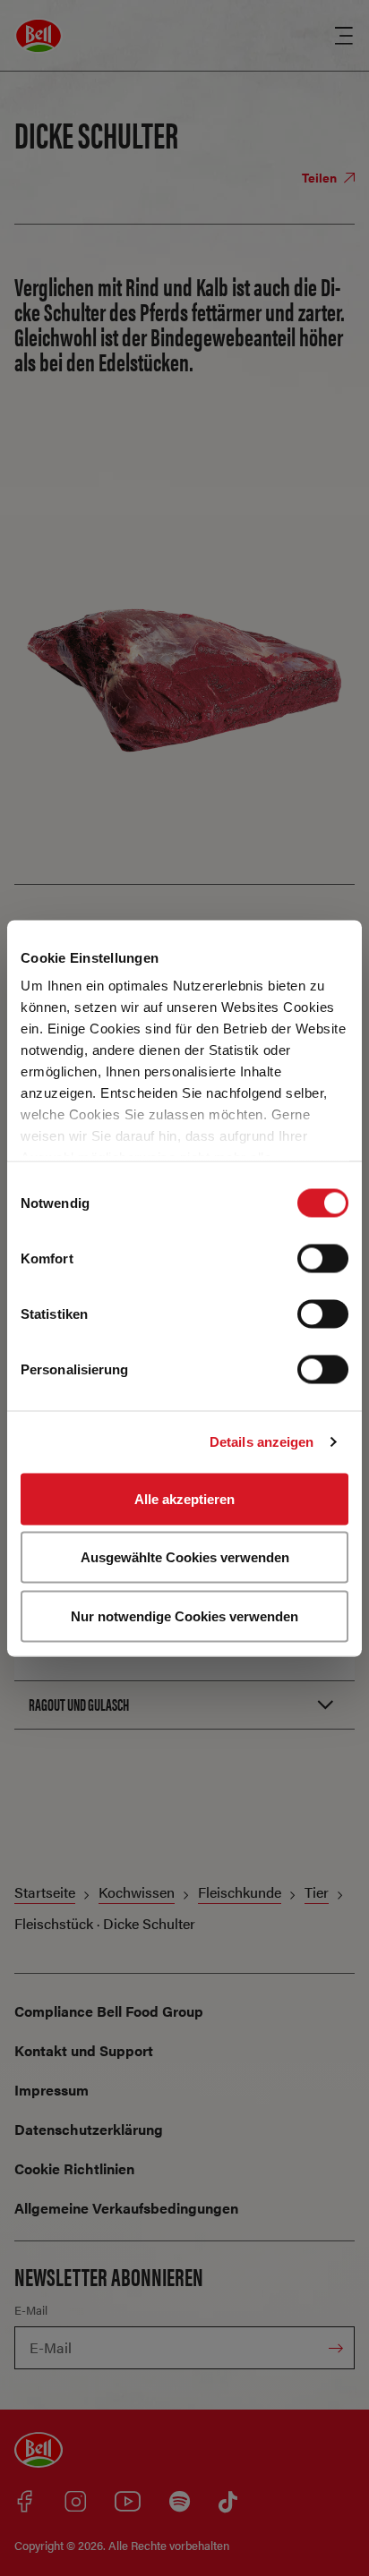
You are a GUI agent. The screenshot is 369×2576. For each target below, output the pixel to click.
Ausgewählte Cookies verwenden (185, 1557)
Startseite (45, 1892)
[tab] (184, 1705)
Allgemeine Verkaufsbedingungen (126, 2208)
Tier (317, 1892)
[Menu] (344, 36)
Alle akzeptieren (184, 1498)
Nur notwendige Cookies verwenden (184, 1615)
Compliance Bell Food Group (109, 2011)
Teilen (321, 177)
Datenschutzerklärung (89, 2129)
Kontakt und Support (84, 2050)
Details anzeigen (262, 1442)
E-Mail (31, 2310)
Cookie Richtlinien (74, 2168)
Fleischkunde (240, 1892)
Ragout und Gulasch (79, 1704)
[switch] (323, 1258)
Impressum (51, 2090)
